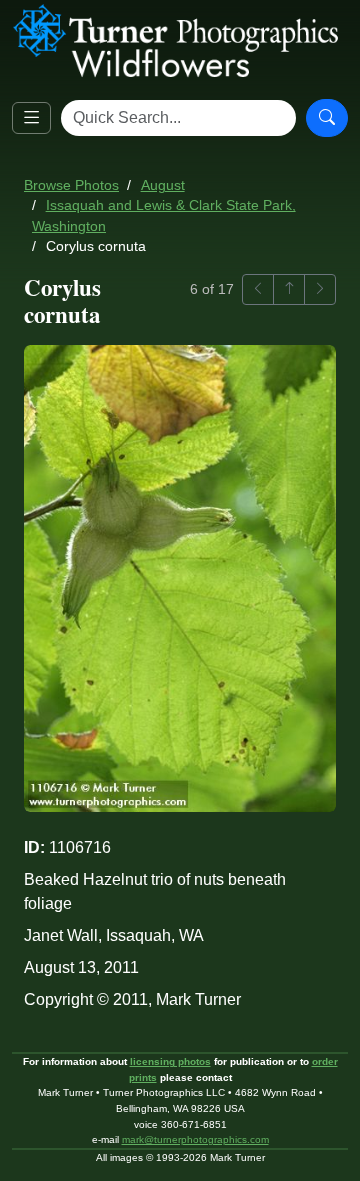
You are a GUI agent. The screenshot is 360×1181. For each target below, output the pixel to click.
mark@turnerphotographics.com (195, 1139)
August (163, 185)
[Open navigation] (31, 118)
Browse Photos (71, 185)
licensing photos (170, 1061)
